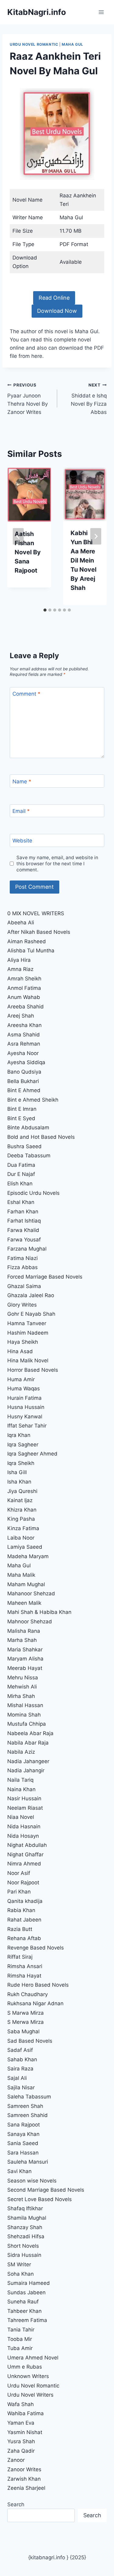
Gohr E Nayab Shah (31, 1314)
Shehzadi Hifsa (26, 2236)
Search (16, 2504)
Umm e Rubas (25, 2367)
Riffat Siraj (20, 1957)
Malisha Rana (24, 1631)
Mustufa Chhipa (27, 1724)
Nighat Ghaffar (25, 1854)
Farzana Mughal (27, 1249)
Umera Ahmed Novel (33, 2358)
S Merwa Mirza (26, 2022)
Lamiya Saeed (25, 1547)
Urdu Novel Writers (30, 2395)
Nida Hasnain (24, 1826)
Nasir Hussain (24, 1798)
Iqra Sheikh (21, 1463)
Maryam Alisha (25, 1659)
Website (22, 841)
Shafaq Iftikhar (26, 2208)
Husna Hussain (26, 1407)
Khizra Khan (22, 1510)
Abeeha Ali (21, 923)
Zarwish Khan (24, 2479)
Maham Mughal (26, 1584)
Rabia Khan (21, 1910)
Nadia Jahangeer (28, 1761)
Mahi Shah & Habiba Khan (39, 1612)
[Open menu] (101, 12)
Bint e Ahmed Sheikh (33, 1100)
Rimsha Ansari (25, 1966)
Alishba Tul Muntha (31, 951)
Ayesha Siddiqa (26, 1062)
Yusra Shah (21, 2441)
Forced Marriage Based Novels (45, 1277)
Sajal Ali (17, 2078)
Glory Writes (22, 1305)
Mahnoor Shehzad (30, 1621)
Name (22, 781)
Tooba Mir (20, 2339)
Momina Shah (24, 1715)
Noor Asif (19, 1873)
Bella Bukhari (23, 1081)
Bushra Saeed (24, 1146)
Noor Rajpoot (23, 1883)
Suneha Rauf (23, 2302)
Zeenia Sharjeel (26, 2488)
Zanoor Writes (24, 2469)
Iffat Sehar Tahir (27, 1426)
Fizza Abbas (22, 1267)
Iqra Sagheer (23, 1445)
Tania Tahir (21, 2330)
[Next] (96, 536)
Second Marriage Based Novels (46, 2190)
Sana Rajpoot (24, 2125)
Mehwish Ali (22, 1687)
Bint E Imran (22, 1109)
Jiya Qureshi (22, 1491)
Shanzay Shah (25, 2227)
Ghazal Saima (24, 1286)
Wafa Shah (21, 2404)
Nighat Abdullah (27, 1845)
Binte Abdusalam (28, 1127)
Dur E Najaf (21, 1174)
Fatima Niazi (22, 1258)
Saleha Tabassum (29, 2097)
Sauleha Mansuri (28, 2162)
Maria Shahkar (25, 1650)
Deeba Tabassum (29, 1156)
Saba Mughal (23, 2031)
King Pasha (21, 1519)
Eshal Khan (21, 1202)
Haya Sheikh (23, 1342)
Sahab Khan (22, 2059)
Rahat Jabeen (24, 1920)
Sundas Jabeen (26, 2292)
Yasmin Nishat (25, 2432)
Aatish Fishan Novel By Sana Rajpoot (28, 552)
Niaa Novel (21, 1817)
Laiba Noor (21, 1538)
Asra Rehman (24, 1044)
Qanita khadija (25, 1901)
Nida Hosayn (23, 1836)
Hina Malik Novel (28, 1360)
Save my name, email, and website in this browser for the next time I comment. (57, 864)
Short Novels (23, 2246)
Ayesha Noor (23, 1053)
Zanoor (16, 2460)
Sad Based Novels (30, 2041)
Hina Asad (20, 1351)
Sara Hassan (23, 2153)
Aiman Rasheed (27, 941)
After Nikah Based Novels (39, 932)
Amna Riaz (20, 969)
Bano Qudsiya (24, 1072)
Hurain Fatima (24, 1398)
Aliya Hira (19, 960)
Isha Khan (19, 1482)
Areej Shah (21, 1016)
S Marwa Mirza (26, 2013)
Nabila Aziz (21, 1752)
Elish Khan (20, 1184)
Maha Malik (22, 1575)
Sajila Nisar (21, 2087)
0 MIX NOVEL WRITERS (36, 913)
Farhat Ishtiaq (24, 1221)
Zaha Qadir (21, 2451)
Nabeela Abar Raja (30, 1733)
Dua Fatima (21, 1165)
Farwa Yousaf (24, 1240)
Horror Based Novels (33, 1370)
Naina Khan (21, 1789)
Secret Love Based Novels (40, 2199)
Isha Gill (17, 1472)
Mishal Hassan (25, 1705)
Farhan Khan (23, 1212)
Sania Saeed (23, 2143)
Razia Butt (20, 1929)
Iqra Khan (19, 1435)
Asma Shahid (24, 1035)
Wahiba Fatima (26, 2413)
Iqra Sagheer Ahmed (32, 1454)
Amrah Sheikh (24, 979)
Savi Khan (19, 2171)
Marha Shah (22, 1640)
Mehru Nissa (23, 1678)
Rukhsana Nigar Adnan (35, 2003)
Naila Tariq (20, 1780)
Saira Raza (20, 2069)
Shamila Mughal (27, 2218)
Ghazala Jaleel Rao (31, 1295)
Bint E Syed (21, 1118)
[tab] (45, 610)
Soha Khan (21, 2274)
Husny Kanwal (25, 1417)
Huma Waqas (24, 1389)
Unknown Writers (28, 2376)
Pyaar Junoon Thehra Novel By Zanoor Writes (28, 399)
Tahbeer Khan (24, 2311)
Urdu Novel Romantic (34, 44)
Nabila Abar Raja (28, 1743)
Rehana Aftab (24, 1938)
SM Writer (19, 2264)
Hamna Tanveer (27, 1323)
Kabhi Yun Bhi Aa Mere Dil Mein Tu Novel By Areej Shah (83, 560)
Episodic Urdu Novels (33, 1193)
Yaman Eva (21, 2423)
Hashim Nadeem (28, 1333)
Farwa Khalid (23, 1230)
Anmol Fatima (24, 988)
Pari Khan (19, 1892)
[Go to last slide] (18, 536)
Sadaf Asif (21, 2050)
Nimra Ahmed (24, 1864)
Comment (26, 694)
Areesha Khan (24, 1025)
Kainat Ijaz (20, 1500)
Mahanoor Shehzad (31, 1593)
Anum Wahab (24, 997)
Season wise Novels (32, 2181)
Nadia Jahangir (26, 1770)
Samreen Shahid (28, 2115)
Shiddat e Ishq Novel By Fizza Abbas (89, 399)
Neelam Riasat (25, 1808)
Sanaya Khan (23, 2134)
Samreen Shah (25, 2106)
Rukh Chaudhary (28, 1994)
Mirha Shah (21, 1696)
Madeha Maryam (28, 1556)
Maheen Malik (24, 1603)
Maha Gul (73, 44)
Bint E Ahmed (24, 1090)
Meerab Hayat (25, 1668)
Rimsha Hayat (24, 1976)
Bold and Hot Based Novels (41, 1137)
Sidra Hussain (24, 2255)
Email (21, 811)
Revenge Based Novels (36, 1948)
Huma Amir (21, 1379)
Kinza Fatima (23, 1528)
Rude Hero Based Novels (38, 1985)
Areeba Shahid (26, 1007)
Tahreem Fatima (27, 2320)
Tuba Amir (20, 2348)
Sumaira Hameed (29, 2283)
